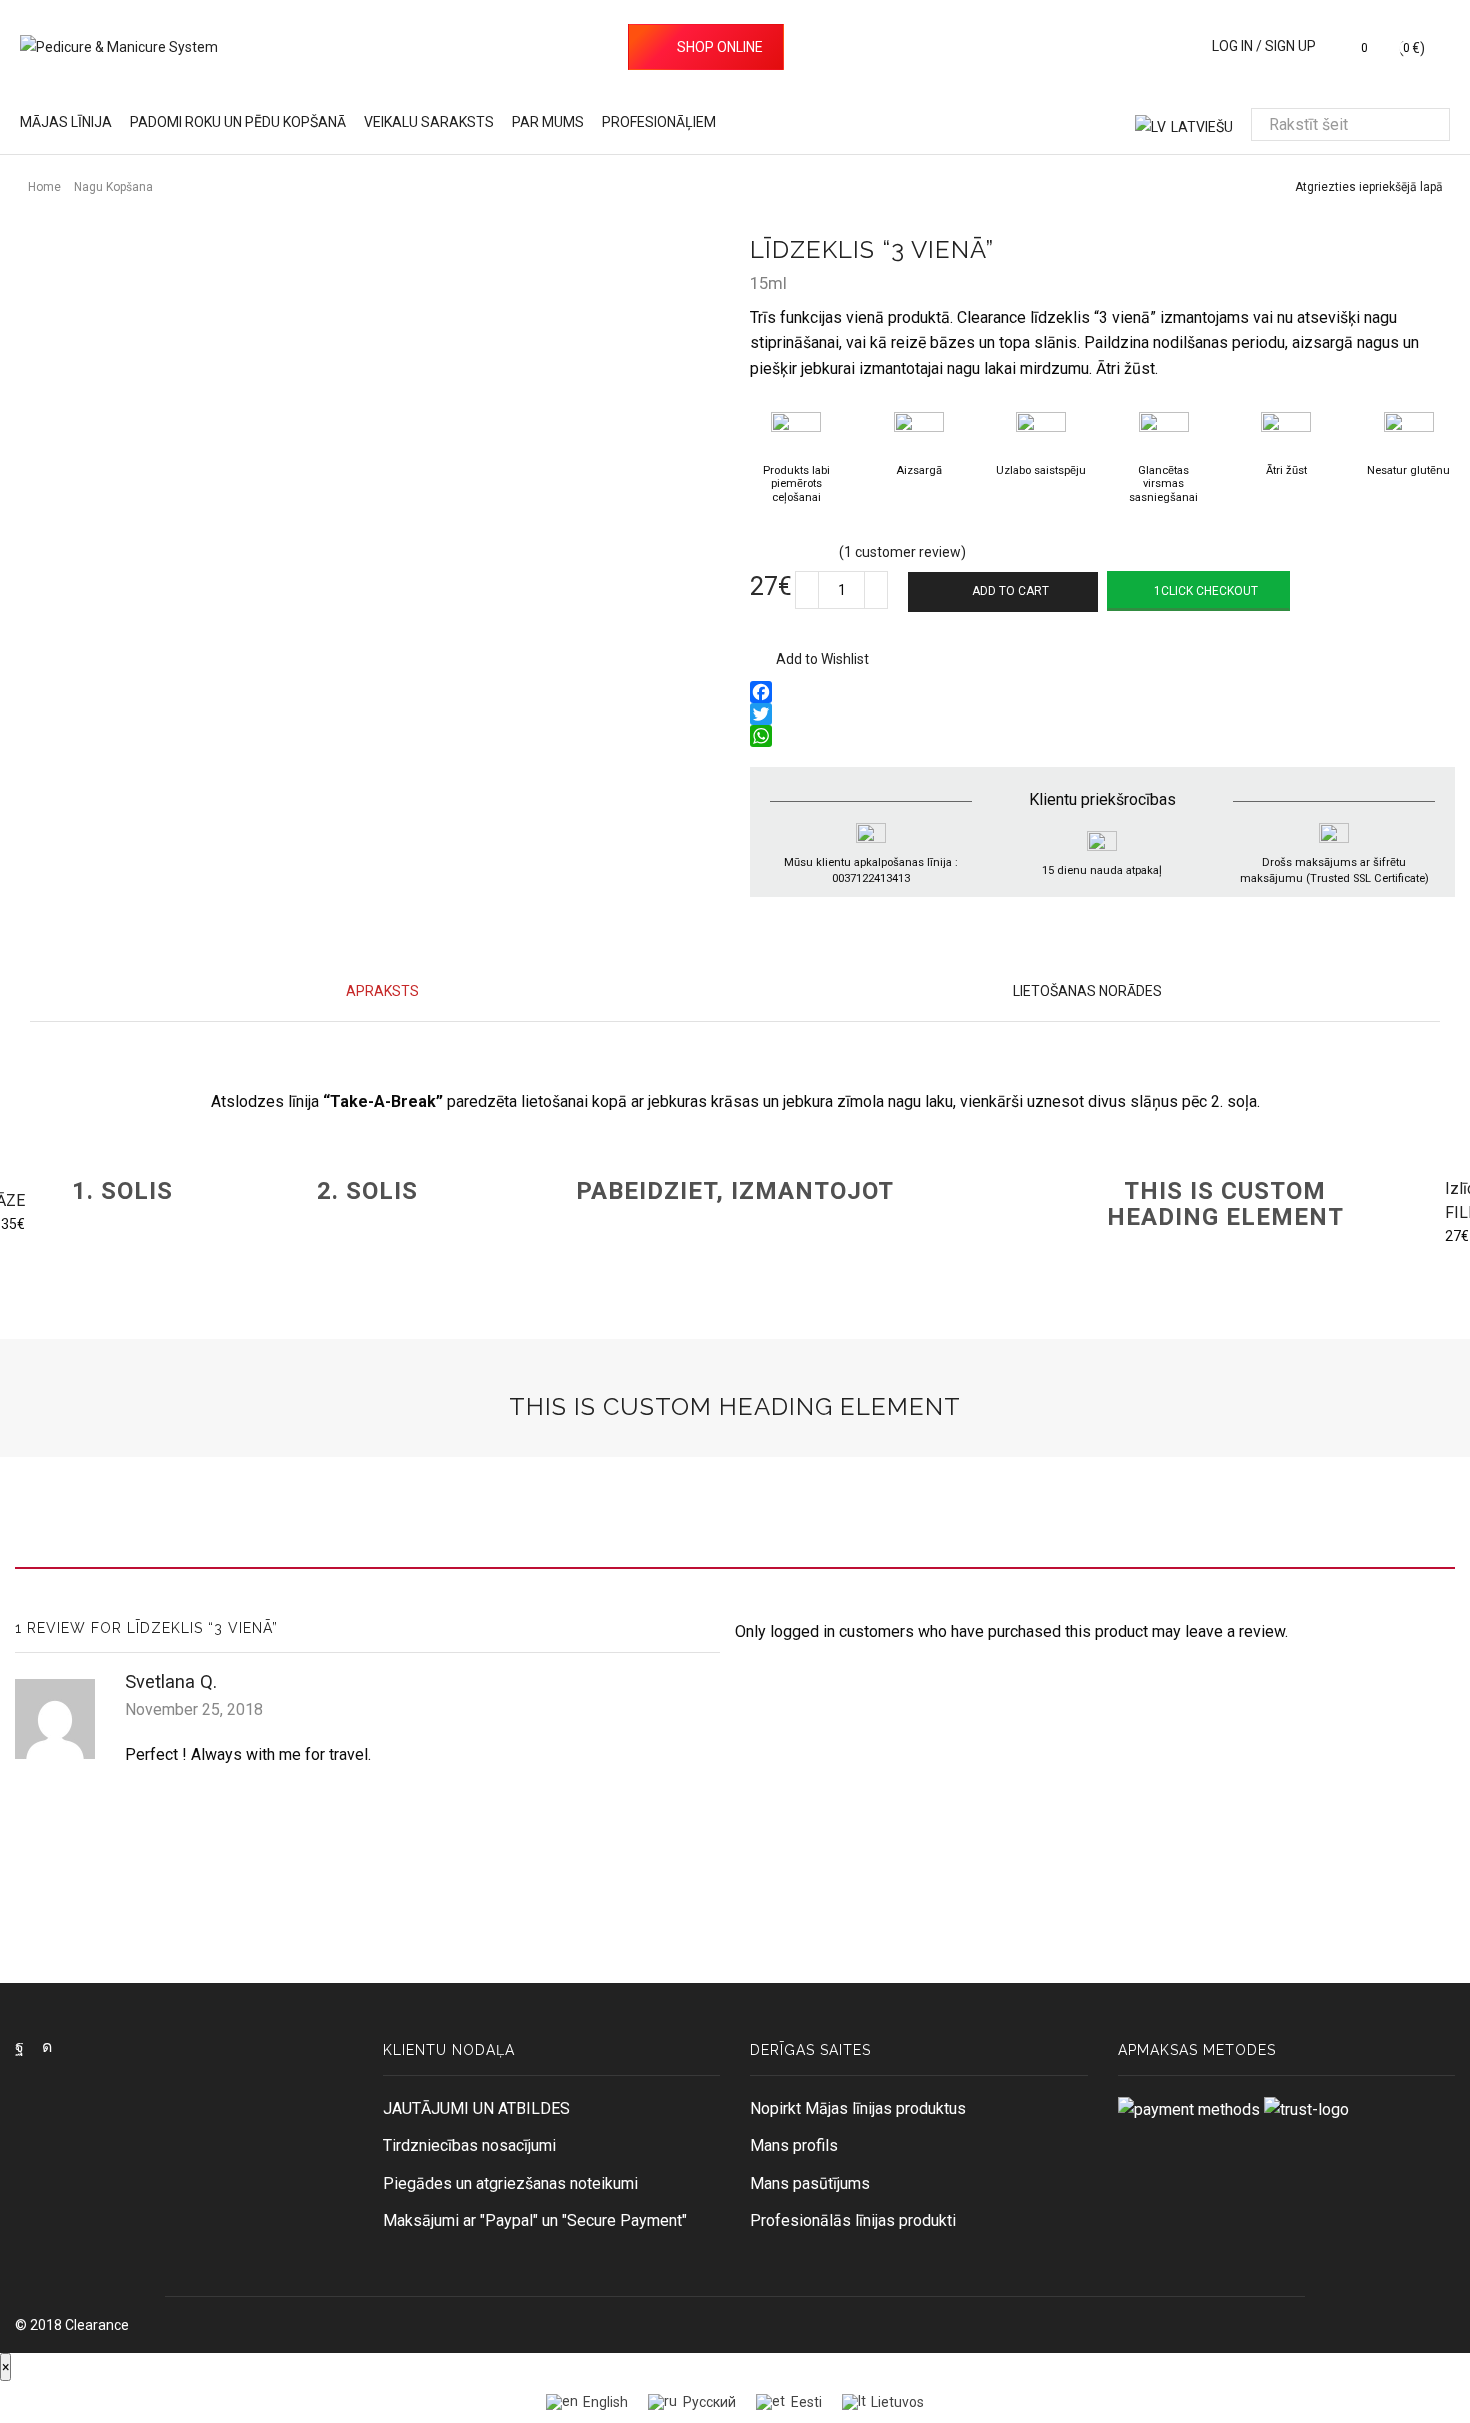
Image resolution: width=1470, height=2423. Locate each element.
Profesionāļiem (659, 122)
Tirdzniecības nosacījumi (469, 2145)
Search (1433, 125)
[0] (1347, 48)
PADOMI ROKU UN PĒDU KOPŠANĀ (238, 122)
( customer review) (902, 552)
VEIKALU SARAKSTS (429, 122)
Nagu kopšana (113, 187)
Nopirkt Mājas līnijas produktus (858, 2108)
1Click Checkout (1206, 591)
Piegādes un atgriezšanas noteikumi (510, 2183)
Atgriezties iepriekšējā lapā (1369, 187)
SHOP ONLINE (720, 47)
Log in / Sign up (1264, 46)
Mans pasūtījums (810, 2183)
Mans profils (794, 2145)
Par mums (548, 122)
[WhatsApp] (1102, 736)
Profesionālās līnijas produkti (853, 2220)
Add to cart (1010, 591)
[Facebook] (1102, 692)
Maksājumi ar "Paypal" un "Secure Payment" (535, 2220)
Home (44, 187)
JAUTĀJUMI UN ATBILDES (476, 2108)
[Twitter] (1102, 714)
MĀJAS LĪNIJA (66, 122)
